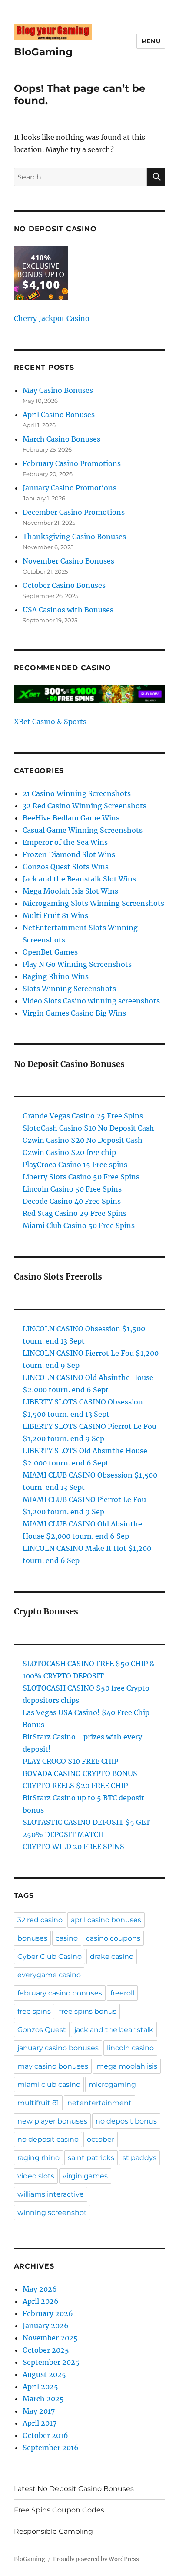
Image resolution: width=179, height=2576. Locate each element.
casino (67, 1938)
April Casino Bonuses (59, 415)
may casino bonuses (53, 2066)
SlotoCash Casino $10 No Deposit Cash (88, 1128)
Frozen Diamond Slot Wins (69, 854)
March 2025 (43, 2399)
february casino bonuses (60, 1993)
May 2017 (39, 2411)
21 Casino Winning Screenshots (77, 793)
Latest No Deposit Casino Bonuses (74, 2489)
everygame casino (49, 1975)
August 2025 (44, 2374)
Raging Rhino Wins (56, 976)
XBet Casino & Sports (50, 722)
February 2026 (48, 2313)
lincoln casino (130, 2048)
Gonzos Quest (42, 2030)
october (101, 2139)
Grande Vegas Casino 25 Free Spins (83, 1116)
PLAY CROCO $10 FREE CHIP (70, 1761)
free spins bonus (88, 2011)
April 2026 (41, 2301)
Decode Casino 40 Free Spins (72, 1201)
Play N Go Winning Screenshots (77, 964)
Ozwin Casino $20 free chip (69, 1152)
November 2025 (50, 2338)
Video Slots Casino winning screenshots (91, 1001)
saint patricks (91, 2158)
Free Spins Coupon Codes (59, 2510)
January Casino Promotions (70, 488)
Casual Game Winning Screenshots (83, 830)
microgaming (112, 2085)
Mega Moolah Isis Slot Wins (70, 891)
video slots (36, 2176)
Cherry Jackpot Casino (52, 318)
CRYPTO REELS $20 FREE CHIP (75, 1786)
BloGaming (43, 52)
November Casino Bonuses (68, 561)
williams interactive (51, 2194)
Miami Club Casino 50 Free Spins (79, 1226)
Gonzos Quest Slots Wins (66, 867)
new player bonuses (52, 2121)
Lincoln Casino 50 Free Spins (72, 1189)
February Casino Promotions (72, 463)
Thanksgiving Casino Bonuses (74, 537)
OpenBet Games (50, 952)
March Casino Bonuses (61, 439)
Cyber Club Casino (50, 1956)
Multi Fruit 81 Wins (55, 915)
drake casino (112, 1956)
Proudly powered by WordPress (96, 2559)
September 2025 (51, 2362)
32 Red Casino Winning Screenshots (85, 806)
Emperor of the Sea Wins (65, 842)
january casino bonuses (58, 2048)
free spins (34, 2011)
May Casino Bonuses (58, 390)
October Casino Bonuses (64, 585)
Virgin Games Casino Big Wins (74, 1013)
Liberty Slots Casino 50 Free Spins (81, 1177)
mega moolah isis (127, 2066)
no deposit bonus (126, 2121)
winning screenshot (52, 2213)
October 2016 (45, 2435)
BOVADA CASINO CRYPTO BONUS (80, 1773)
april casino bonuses (106, 1920)
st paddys (139, 2158)
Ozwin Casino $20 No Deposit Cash (83, 1140)
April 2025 (40, 2387)
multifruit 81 (38, 2103)
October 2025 (46, 2350)
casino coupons (113, 1938)
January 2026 (46, 2326)
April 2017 (40, 2423)
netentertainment (99, 2103)
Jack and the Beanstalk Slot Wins (79, 879)
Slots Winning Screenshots (69, 989)
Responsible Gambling (53, 2531)
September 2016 (51, 2448)
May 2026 (40, 2289)
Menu (151, 41)
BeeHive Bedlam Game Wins (71, 818)
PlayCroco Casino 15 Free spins (75, 1165)
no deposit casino (48, 2139)
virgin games (85, 2176)
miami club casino (49, 2085)
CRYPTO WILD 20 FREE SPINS (73, 1847)
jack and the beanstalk (114, 2030)
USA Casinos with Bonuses (68, 610)
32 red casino (40, 1920)
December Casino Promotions (74, 512)
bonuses (32, 1938)
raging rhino (38, 2158)
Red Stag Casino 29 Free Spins (75, 1213)
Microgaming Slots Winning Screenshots (93, 903)
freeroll (122, 1993)
